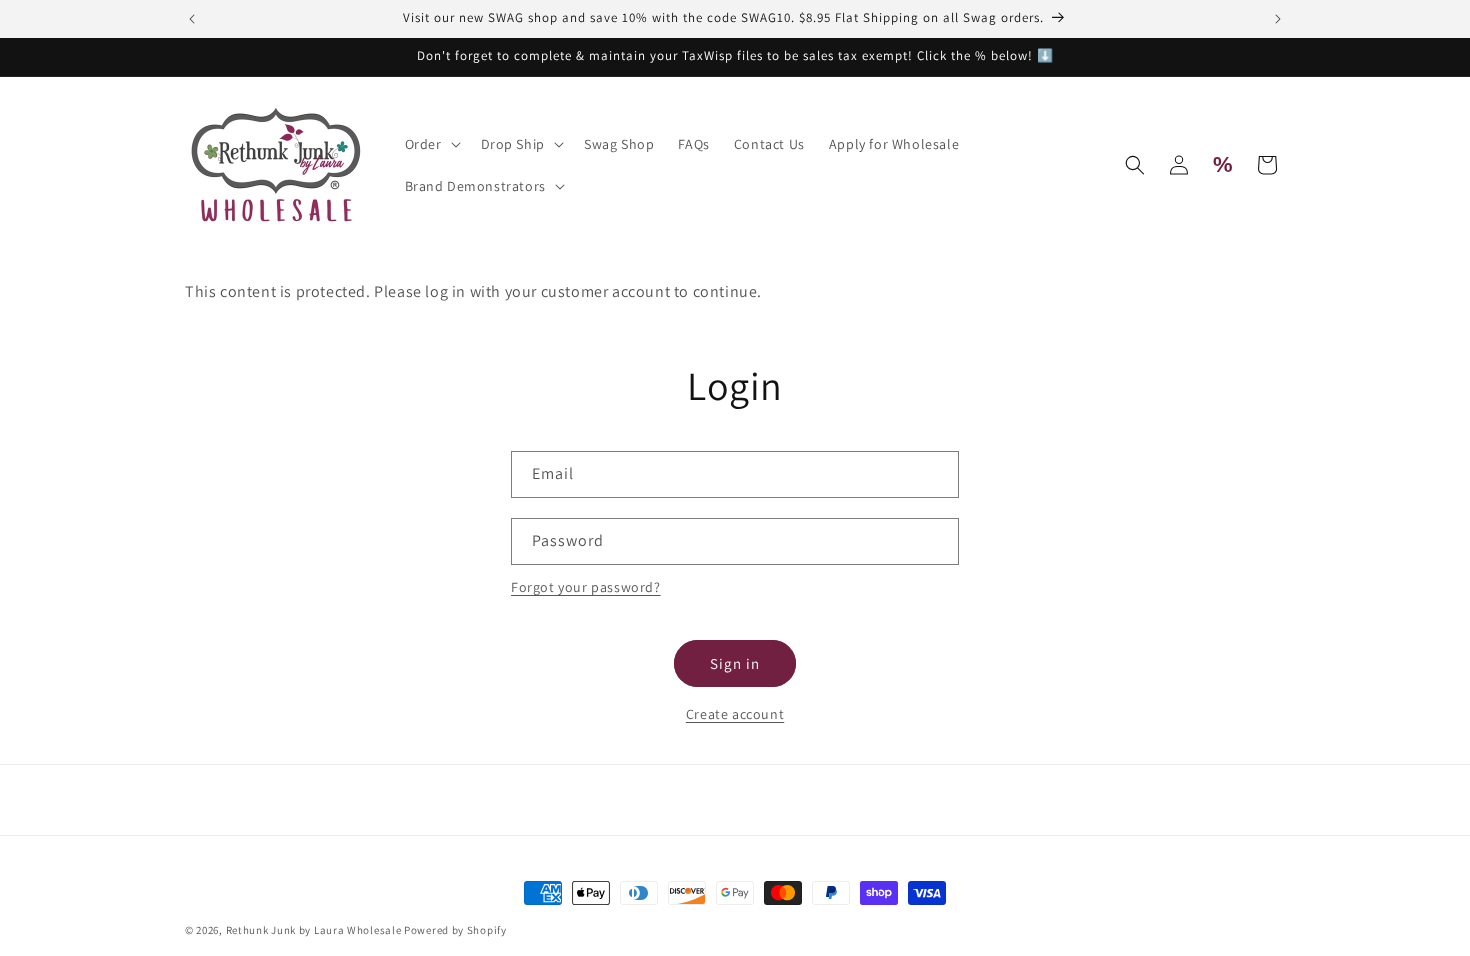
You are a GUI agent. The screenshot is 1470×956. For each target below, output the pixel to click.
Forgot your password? (586, 587)
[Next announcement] (1278, 19)
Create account (735, 714)
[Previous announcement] (192, 19)
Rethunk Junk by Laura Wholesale (314, 930)
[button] (431, 144)
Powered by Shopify (455, 930)
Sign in (735, 663)
